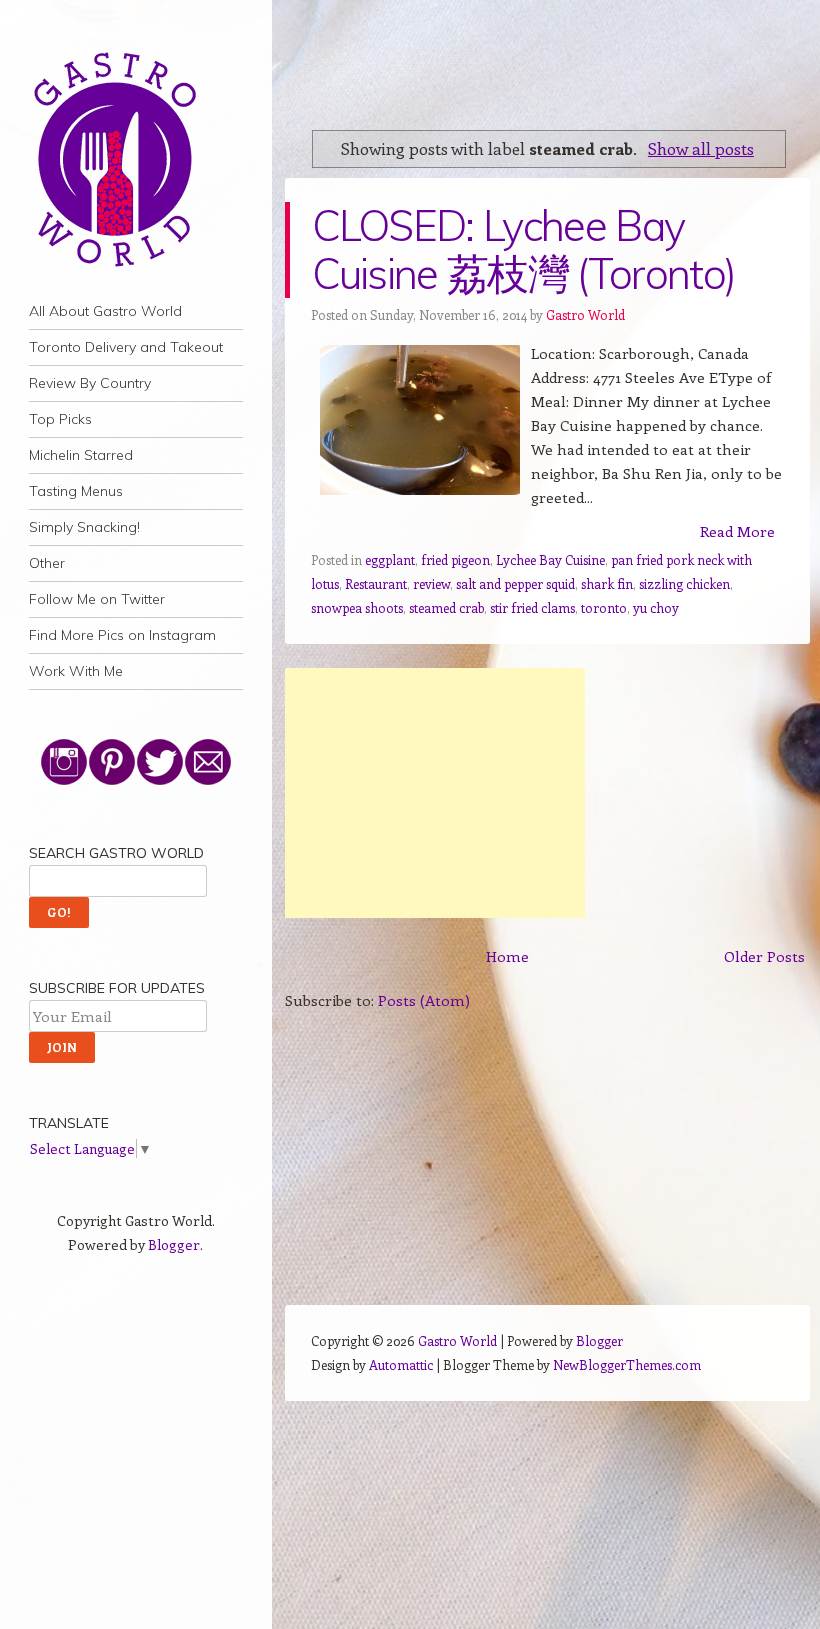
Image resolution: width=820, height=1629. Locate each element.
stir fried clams (532, 607)
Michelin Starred (81, 455)
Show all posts (701, 148)
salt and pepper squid (515, 583)
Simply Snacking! (84, 527)
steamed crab (446, 607)
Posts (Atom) (424, 1000)
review (431, 583)
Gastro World (585, 314)
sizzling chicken (684, 583)
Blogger (174, 1244)
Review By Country (90, 383)
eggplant (390, 559)
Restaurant (376, 583)
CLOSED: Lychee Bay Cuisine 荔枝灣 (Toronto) (524, 249)
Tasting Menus (76, 491)
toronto (604, 607)
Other (47, 563)
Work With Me (76, 671)
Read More (737, 531)
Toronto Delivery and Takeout (126, 347)
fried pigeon (455, 559)
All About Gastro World (105, 311)
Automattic (401, 1364)
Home (507, 956)
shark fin (607, 583)
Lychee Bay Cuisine (550, 559)
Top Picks (60, 419)
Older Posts (764, 956)
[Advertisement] (435, 793)
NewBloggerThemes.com (627, 1364)
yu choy (656, 607)
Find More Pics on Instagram (122, 635)
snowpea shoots (357, 607)
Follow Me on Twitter (97, 599)
